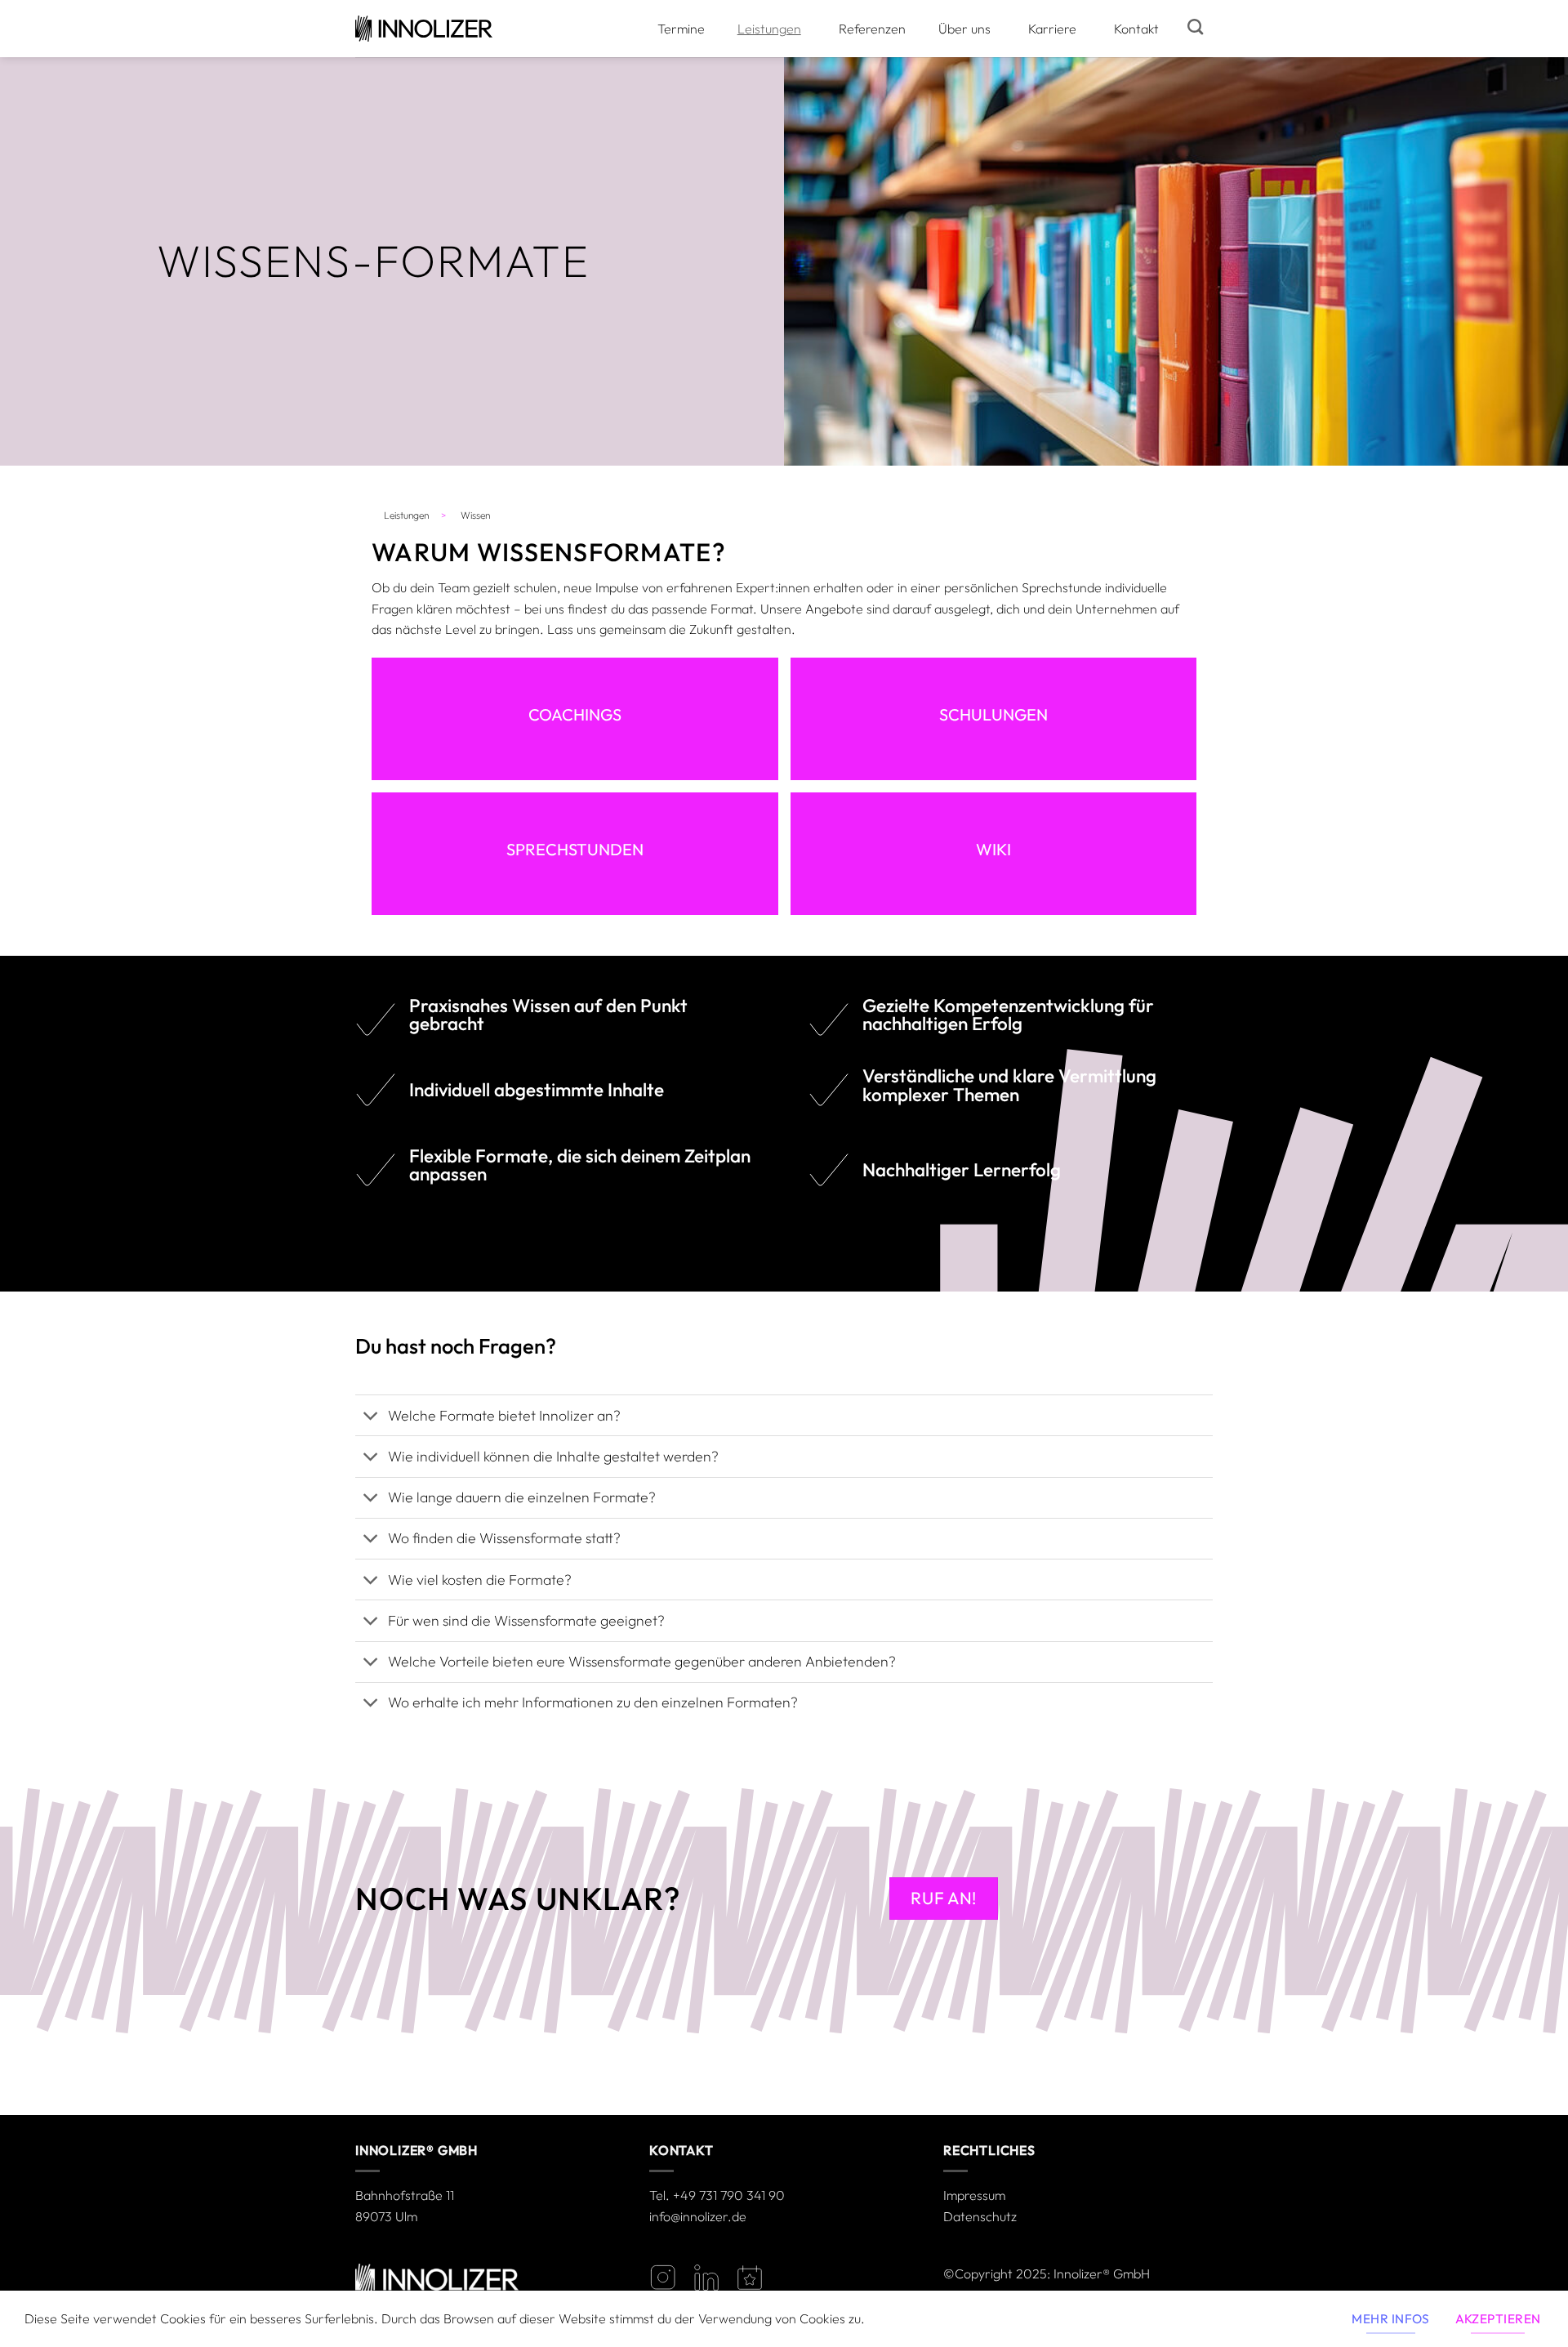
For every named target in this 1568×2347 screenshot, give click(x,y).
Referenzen (872, 29)
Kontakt (1136, 29)
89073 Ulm (386, 2216)
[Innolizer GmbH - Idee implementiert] (424, 29)
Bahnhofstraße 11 (405, 2195)
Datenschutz (980, 2216)
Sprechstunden (575, 850)
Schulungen (993, 715)
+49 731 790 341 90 (729, 2195)
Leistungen (769, 29)
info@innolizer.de (698, 2216)
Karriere (1052, 29)
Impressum (974, 2195)
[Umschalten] (371, 1417)
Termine (681, 29)
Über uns (964, 29)
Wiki (993, 850)
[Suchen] (1195, 27)
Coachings (575, 715)
